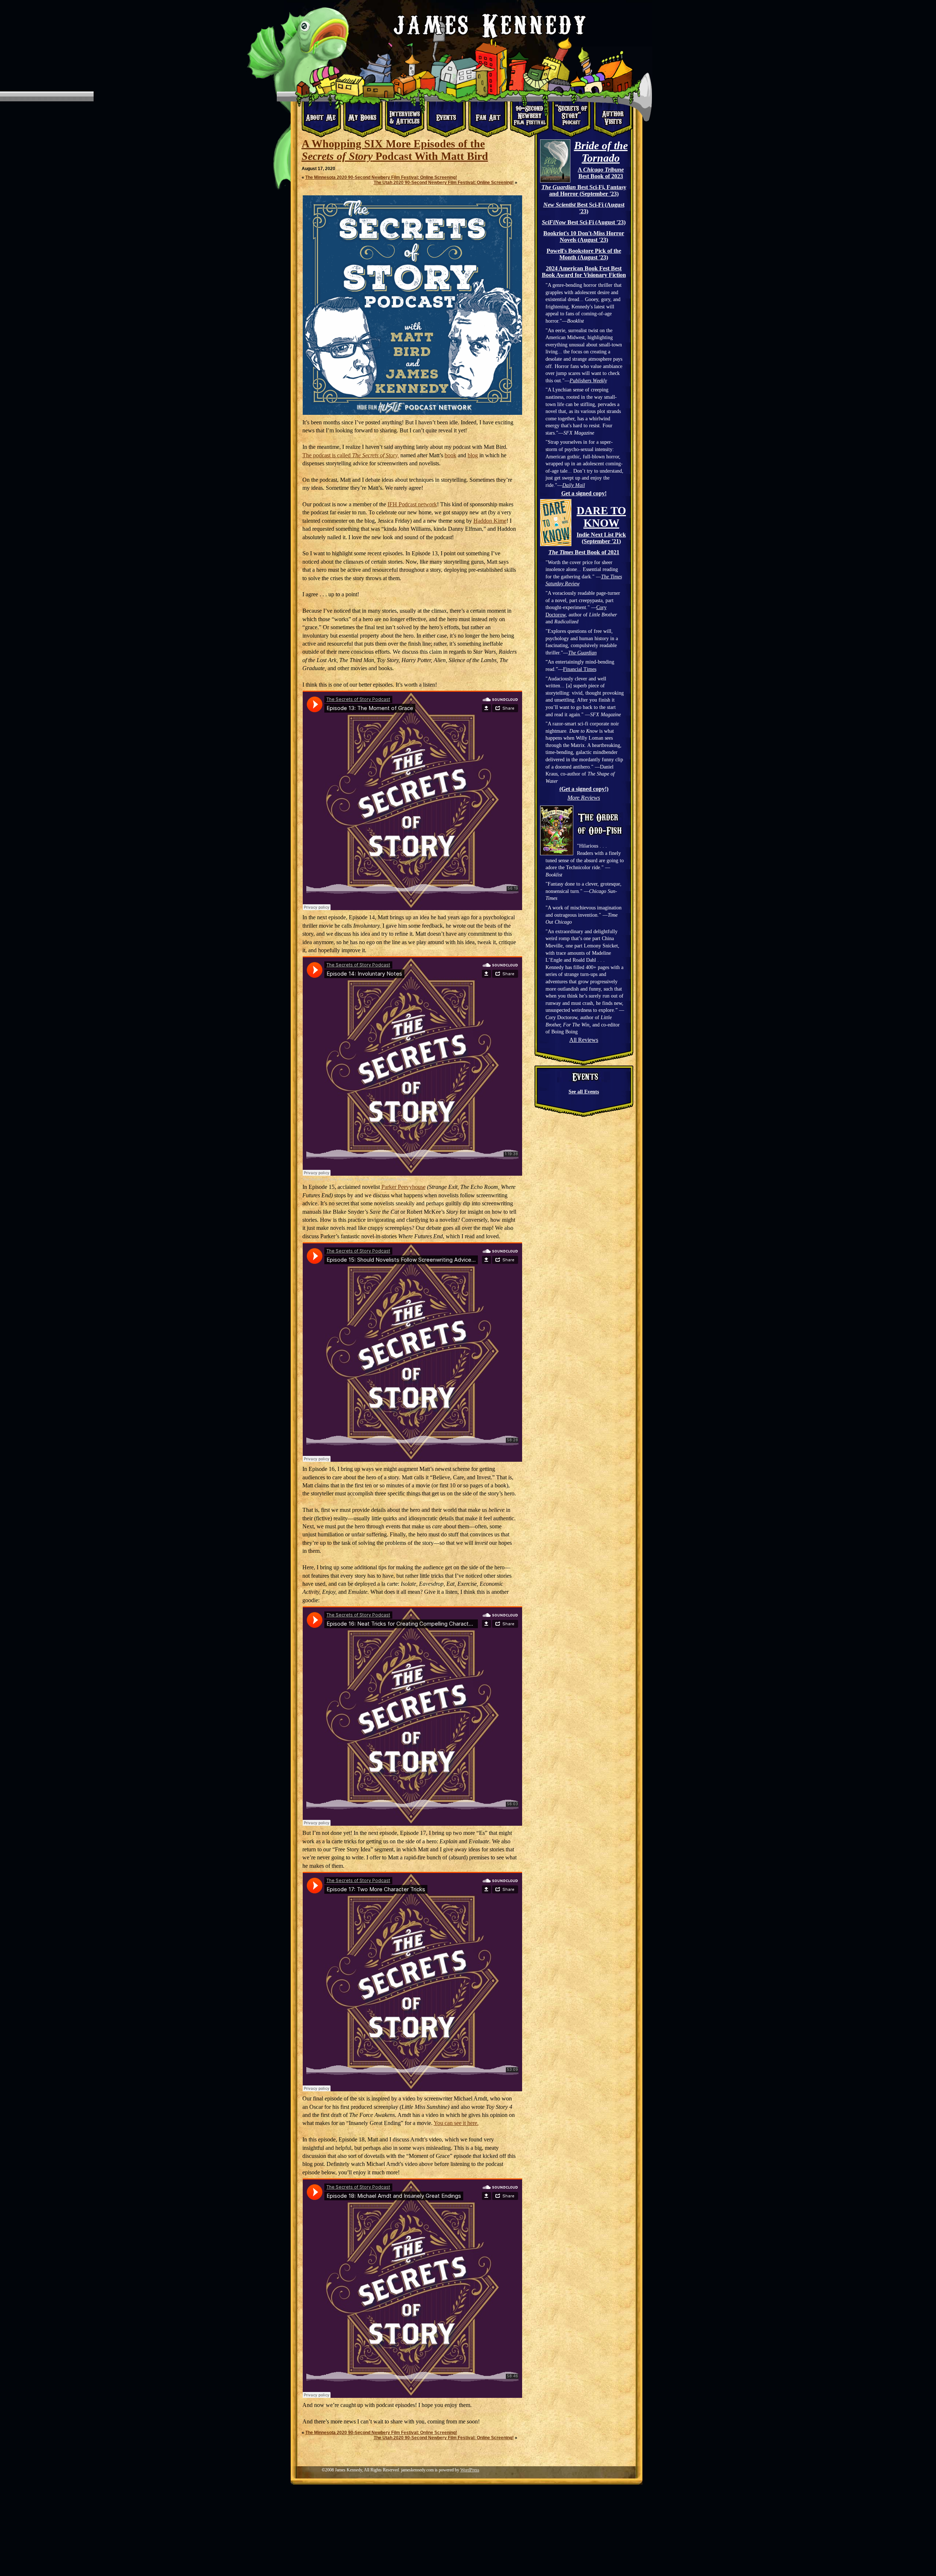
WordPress (470, 2470)
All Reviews (584, 1040)
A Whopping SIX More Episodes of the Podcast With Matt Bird (395, 150)
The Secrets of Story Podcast (328, 1179)
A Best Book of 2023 (601, 173)
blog (473, 455)
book (450, 455)
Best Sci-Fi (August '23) (584, 208)
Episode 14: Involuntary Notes (381, 1179)
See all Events (584, 1092)
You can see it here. (456, 2123)
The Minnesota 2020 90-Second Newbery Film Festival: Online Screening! (381, 177)
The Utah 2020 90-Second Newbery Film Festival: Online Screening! (444, 183)
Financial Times (580, 669)
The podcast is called (351, 455)
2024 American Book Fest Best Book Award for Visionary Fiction (584, 272)
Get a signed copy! (584, 493)
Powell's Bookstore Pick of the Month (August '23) (584, 254)
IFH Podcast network (412, 504)
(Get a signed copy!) (584, 789)
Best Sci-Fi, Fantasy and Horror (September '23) (584, 190)
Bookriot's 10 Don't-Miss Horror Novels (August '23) (584, 236)
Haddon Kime (490, 521)
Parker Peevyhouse (403, 1187)
